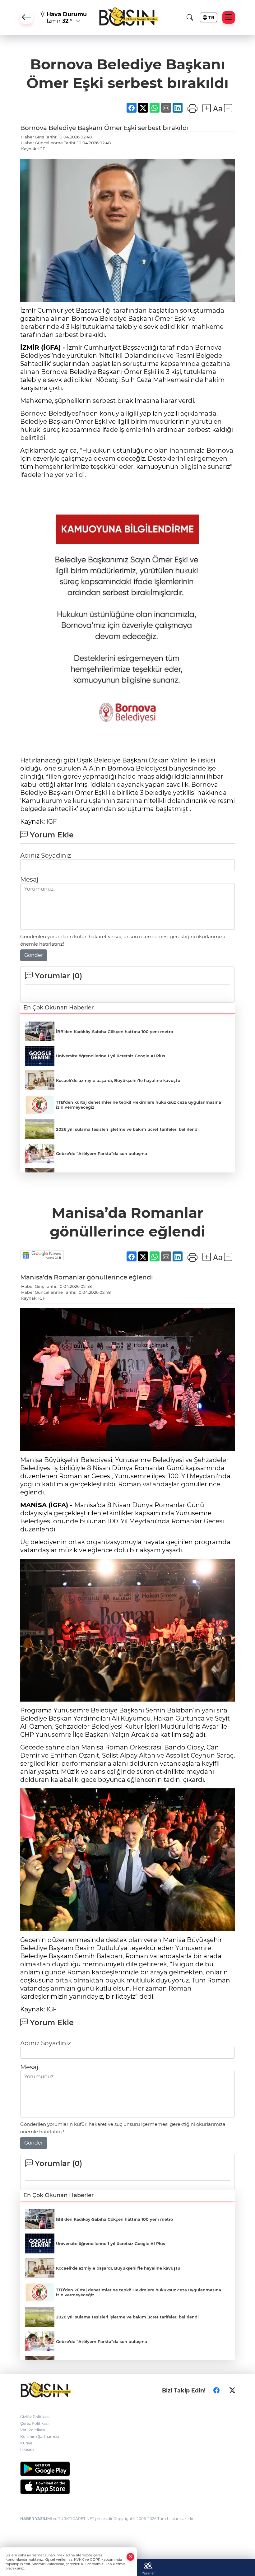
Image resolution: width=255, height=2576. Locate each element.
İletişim (27, 2450)
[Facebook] (216, 2390)
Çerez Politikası (34, 2423)
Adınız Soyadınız (46, 855)
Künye (26, 2443)
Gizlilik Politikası (35, 2417)
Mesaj (29, 879)
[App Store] (127, 2487)
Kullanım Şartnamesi (40, 2436)
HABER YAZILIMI (36, 2519)
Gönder (34, 955)
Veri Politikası (33, 2430)
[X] (232, 2390)
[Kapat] (131, 2557)
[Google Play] (127, 2469)
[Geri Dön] (26, 17)
